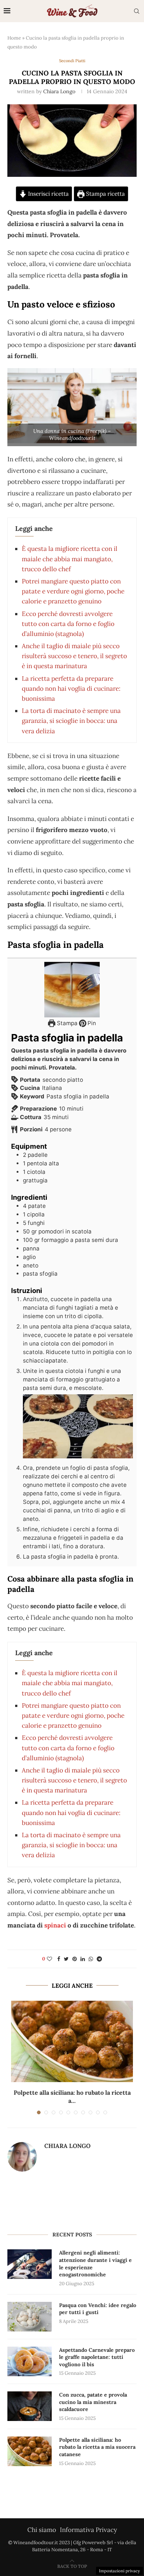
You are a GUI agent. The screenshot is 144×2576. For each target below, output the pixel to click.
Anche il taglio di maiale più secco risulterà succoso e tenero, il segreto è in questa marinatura (74, 656)
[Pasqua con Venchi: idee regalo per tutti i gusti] (30, 2317)
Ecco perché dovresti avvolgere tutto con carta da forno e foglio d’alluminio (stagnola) (68, 624)
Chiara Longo (59, 91)
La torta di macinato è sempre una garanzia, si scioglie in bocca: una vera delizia (71, 721)
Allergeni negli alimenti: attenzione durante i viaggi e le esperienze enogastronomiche (95, 2264)
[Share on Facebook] (59, 1959)
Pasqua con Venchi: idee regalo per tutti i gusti (98, 2309)
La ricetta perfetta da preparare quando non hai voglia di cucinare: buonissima (71, 688)
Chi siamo (42, 2530)
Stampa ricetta (105, 194)
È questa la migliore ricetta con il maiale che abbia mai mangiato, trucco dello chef (70, 559)
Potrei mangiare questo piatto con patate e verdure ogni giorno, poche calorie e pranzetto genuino (73, 591)
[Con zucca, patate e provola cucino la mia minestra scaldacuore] (30, 2406)
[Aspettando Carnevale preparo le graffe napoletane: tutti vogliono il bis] (30, 2361)
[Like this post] (49, 1959)
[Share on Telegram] (99, 1959)
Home (14, 38)
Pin (91, 1023)
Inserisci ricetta (48, 194)
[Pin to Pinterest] (75, 1959)
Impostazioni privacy (119, 2571)
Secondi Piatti (72, 61)
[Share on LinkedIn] (83, 1959)
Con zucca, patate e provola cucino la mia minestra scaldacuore (93, 2402)
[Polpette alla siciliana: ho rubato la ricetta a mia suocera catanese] (72, 2041)
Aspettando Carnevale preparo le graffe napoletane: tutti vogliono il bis (97, 2357)
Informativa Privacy (88, 2530)
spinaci (55, 1925)
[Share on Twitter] (66, 1959)
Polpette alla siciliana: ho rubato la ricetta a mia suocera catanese (97, 2447)
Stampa (66, 1023)
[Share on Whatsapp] (91, 1959)
